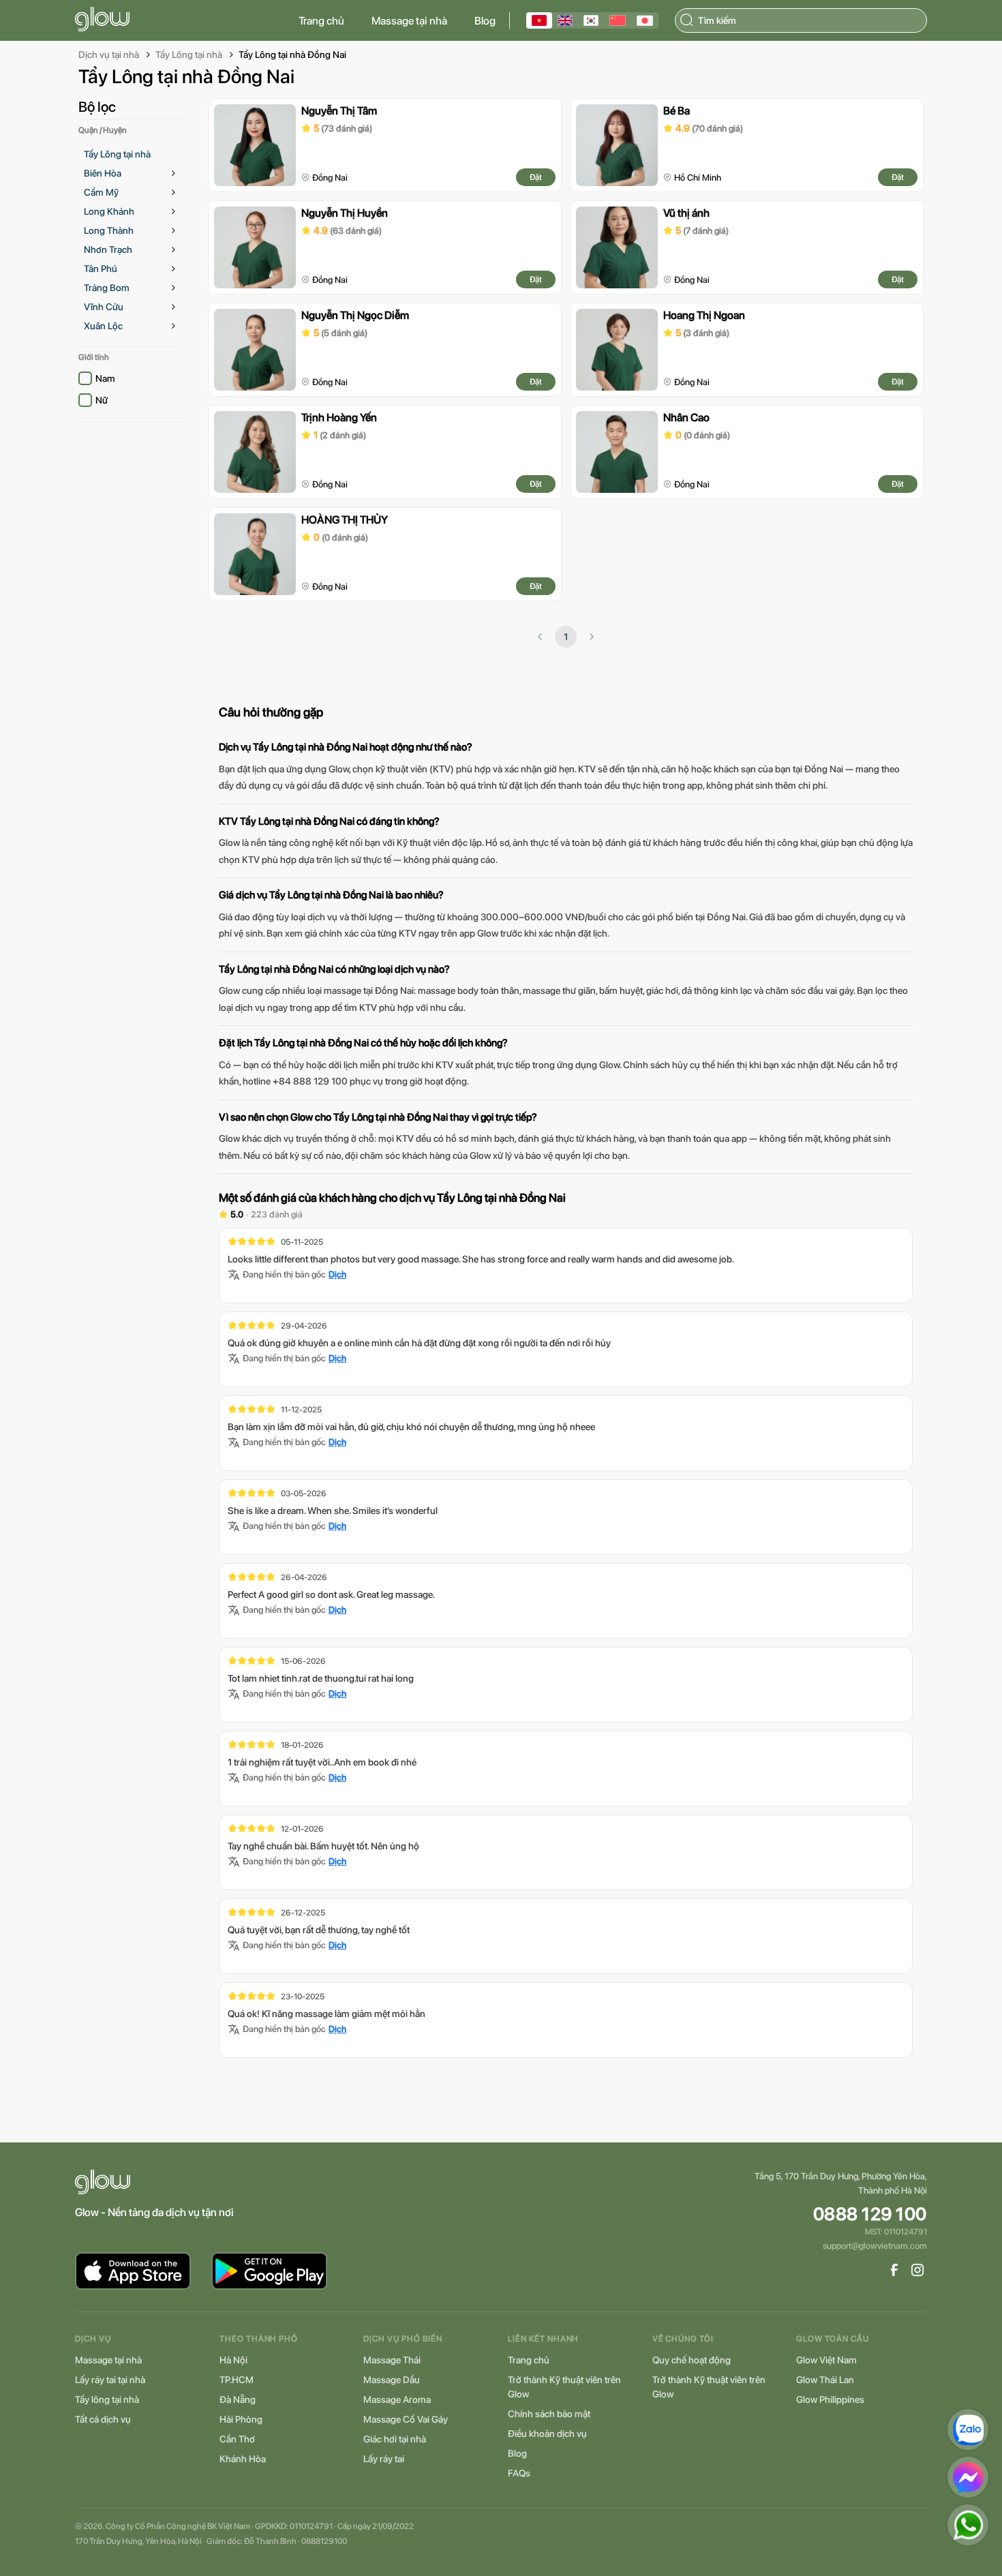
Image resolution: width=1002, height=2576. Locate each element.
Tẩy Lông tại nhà (189, 55)
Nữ (102, 400)
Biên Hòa (103, 173)
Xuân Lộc (103, 326)
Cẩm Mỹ (101, 192)
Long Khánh (109, 211)
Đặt (536, 177)
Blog (485, 21)
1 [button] (566, 637)
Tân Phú (101, 269)
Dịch (337, 1274)
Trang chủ (321, 21)
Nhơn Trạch (108, 249)
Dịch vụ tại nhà (109, 55)
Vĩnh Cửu (104, 307)
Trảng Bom (107, 288)
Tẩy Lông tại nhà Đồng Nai (292, 55)
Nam (105, 378)
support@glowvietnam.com (875, 2246)
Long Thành (109, 230)
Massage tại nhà (409, 21)
